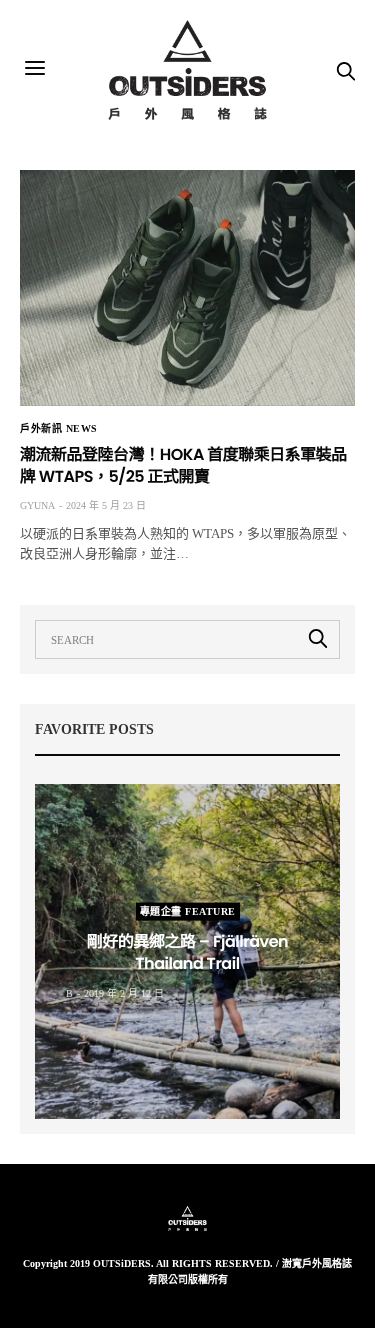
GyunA (37, 505)
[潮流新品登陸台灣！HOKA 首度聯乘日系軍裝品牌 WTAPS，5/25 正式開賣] (187, 288)
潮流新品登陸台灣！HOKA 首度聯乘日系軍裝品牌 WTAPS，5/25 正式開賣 (183, 465)
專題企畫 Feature (188, 910)
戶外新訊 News (59, 429)
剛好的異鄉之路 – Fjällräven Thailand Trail (187, 951)
